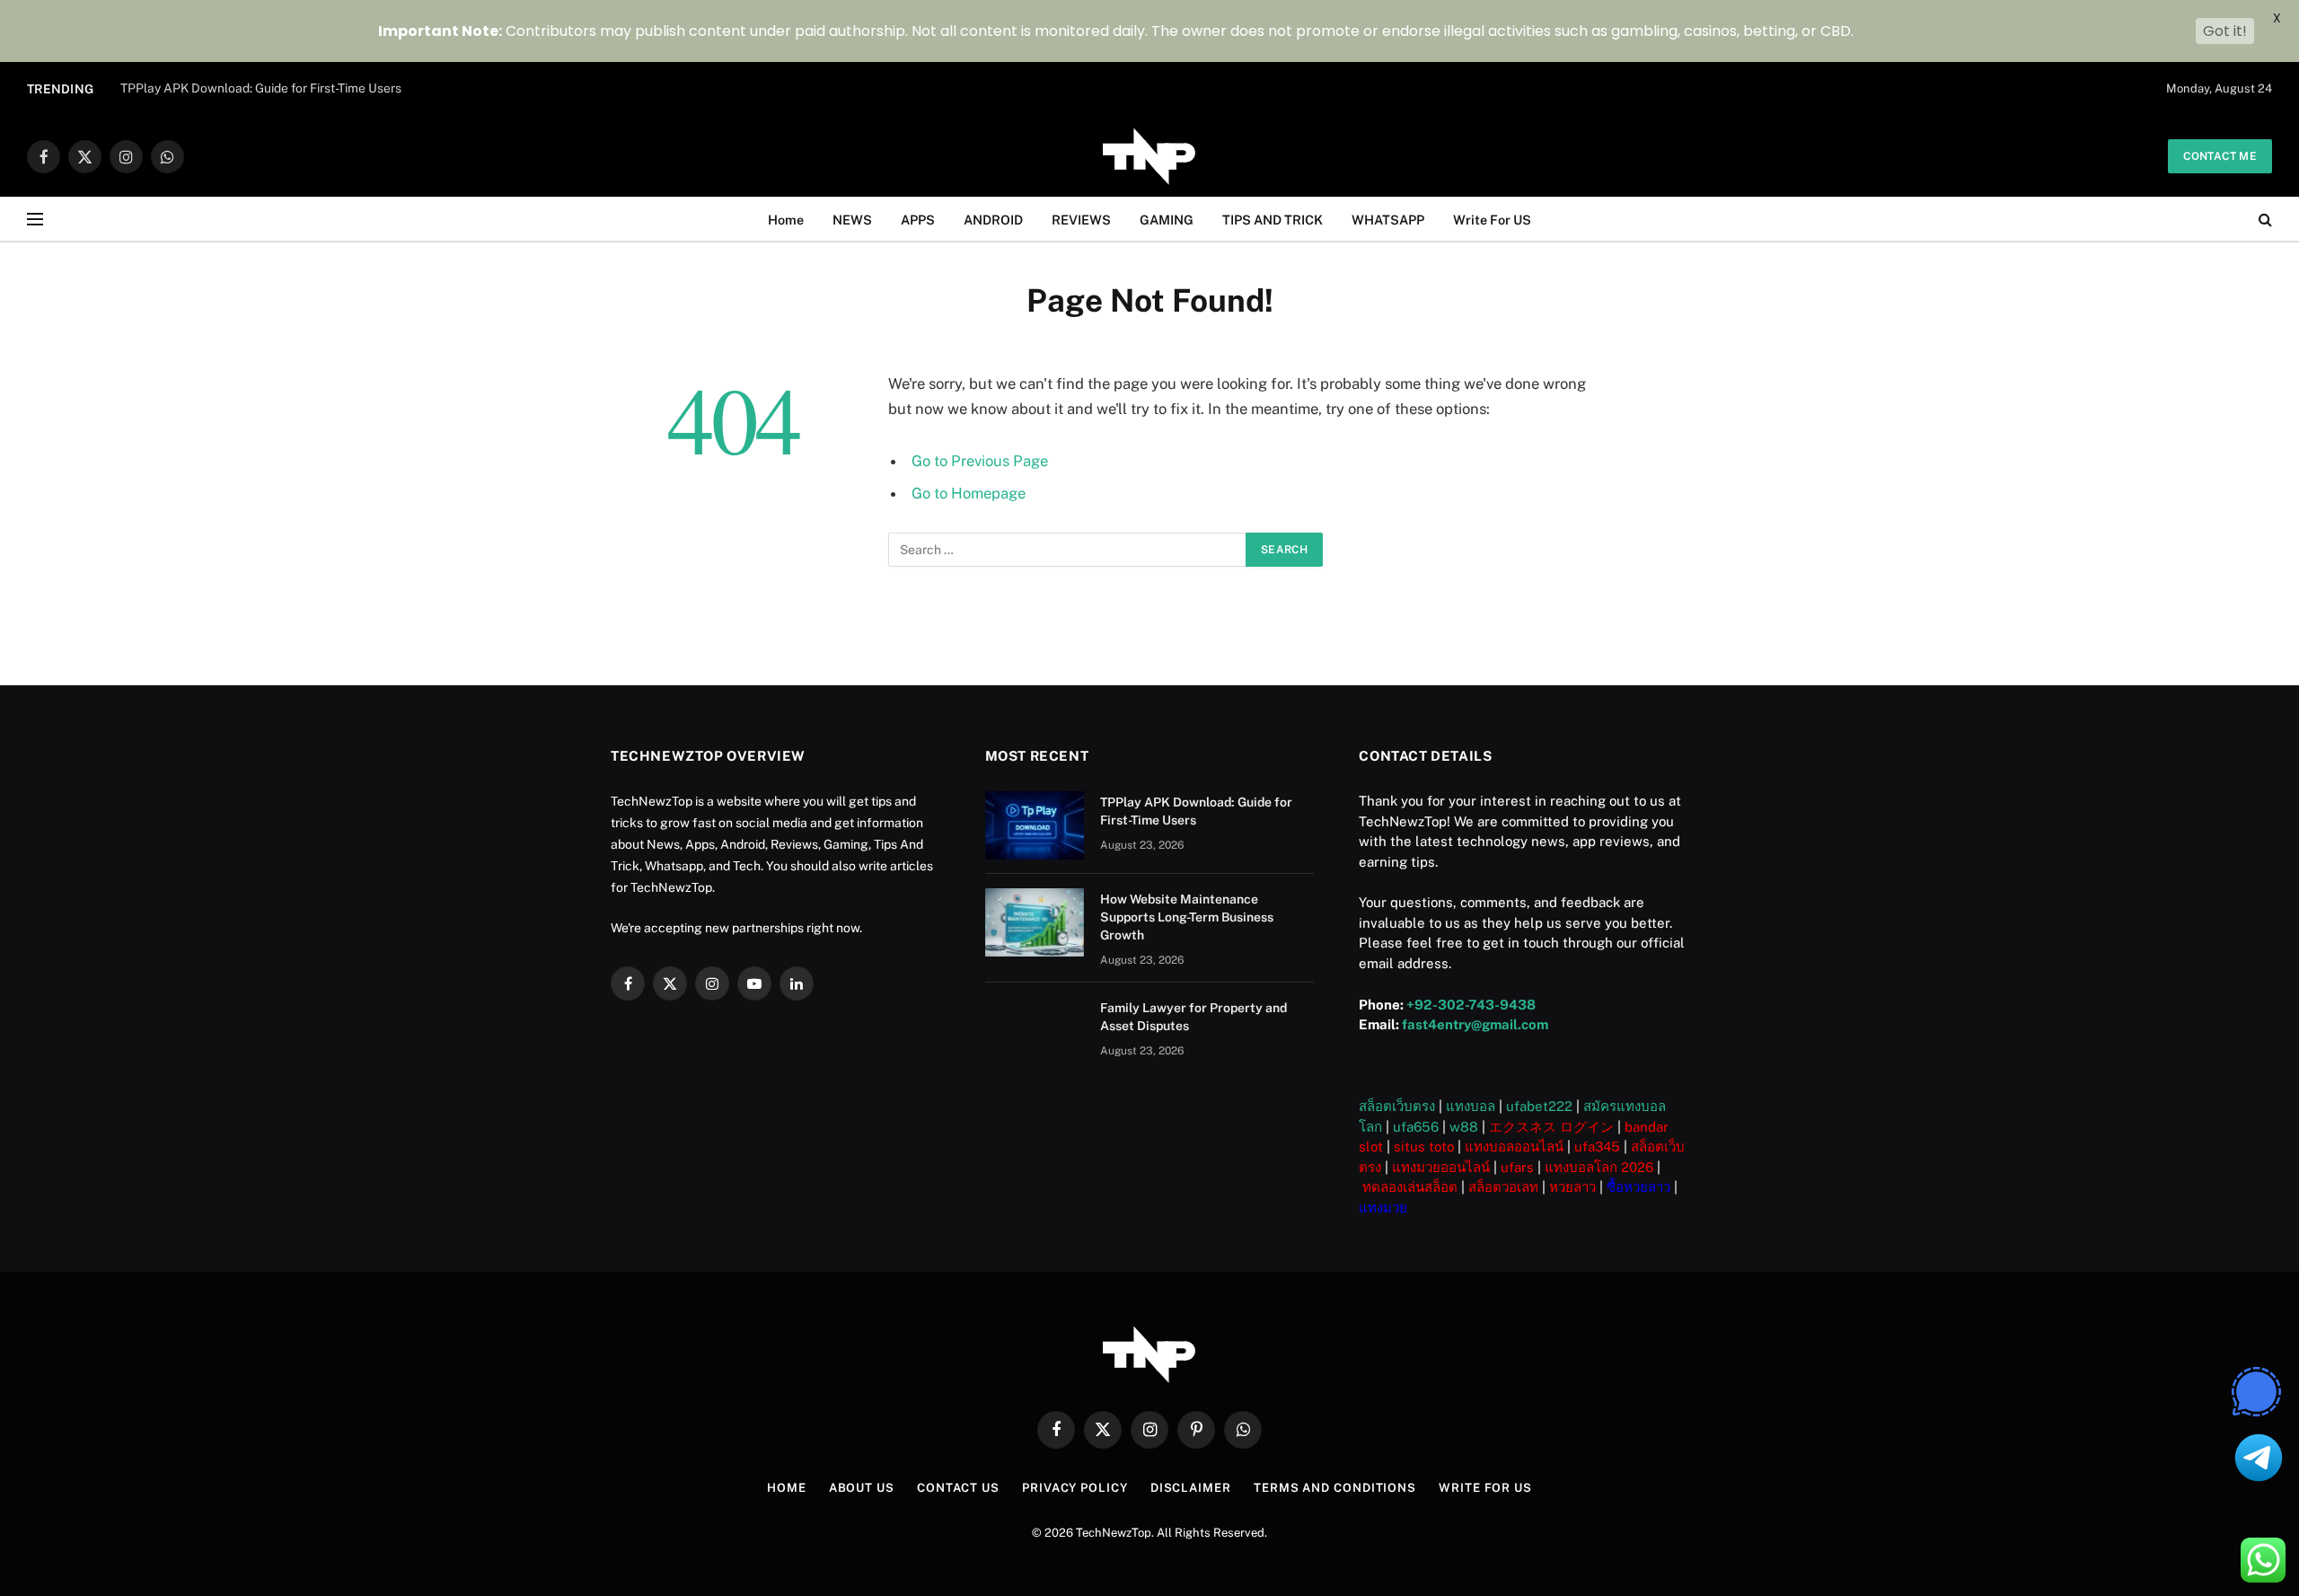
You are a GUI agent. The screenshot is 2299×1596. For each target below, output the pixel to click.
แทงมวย (1383, 1208)
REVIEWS (1081, 220)
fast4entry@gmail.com (1475, 1024)
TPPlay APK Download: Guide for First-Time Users (261, 88)
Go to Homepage (969, 493)
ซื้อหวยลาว (1638, 1187)
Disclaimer (1191, 1488)
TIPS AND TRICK (1273, 220)
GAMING (1167, 220)
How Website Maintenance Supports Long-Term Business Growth (1187, 917)
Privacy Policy (1075, 1488)
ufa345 (1597, 1146)
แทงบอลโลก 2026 (1599, 1167)
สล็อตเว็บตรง (1397, 1106)
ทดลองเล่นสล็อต (1410, 1187)
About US (862, 1488)
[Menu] (35, 220)
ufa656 (1416, 1127)
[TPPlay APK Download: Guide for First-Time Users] (1035, 825)
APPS (918, 220)
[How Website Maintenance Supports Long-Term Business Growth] (1035, 922)
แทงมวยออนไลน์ (1441, 1167)
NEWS (852, 220)
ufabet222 (1539, 1106)
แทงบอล (1471, 1106)
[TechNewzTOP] (1149, 156)
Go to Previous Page (980, 461)
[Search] (2264, 220)
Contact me (2220, 156)
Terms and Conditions (1335, 1488)
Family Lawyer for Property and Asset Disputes (1194, 1017)
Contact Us (958, 1488)
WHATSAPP (1388, 220)
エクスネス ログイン (1551, 1127)
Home (786, 220)
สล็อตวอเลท (1503, 1187)
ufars (1517, 1167)
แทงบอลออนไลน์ (1514, 1146)
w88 (1464, 1127)
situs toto (1424, 1146)
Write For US (1492, 220)
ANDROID (993, 220)
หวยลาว (1572, 1187)
